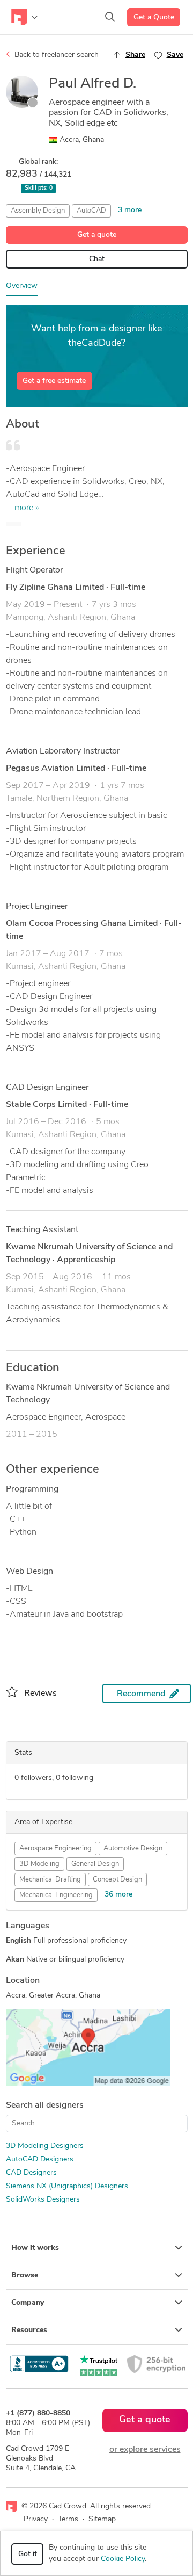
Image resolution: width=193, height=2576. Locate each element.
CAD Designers (31, 2173)
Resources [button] (29, 2330)
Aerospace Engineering (55, 1848)
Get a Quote (154, 17)
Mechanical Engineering (56, 1895)
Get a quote (97, 235)
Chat (97, 259)
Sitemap (102, 2519)
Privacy (36, 2519)
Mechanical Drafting (50, 1880)
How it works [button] (35, 2248)
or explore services (145, 2450)
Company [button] (28, 2303)
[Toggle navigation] (24, 17)
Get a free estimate (54, 381)
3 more (130, 210)
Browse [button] (25, 2275)
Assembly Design (38, 211)
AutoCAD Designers (40, 2159)
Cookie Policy (123, 2559)
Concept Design (117, 1880)
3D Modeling (39, 1864)
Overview (22, 286)
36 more (118, 1895)
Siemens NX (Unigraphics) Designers (67, 2186)
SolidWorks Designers (43, 2200)
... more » (23, 508)
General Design (95, 1864)
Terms (68, 2519)
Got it (28, 2554)
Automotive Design (133, 1848)
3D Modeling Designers (45, 2146)
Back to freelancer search (55, 55)
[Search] (110, 17)
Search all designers (45, 2105)
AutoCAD (91, 211)
